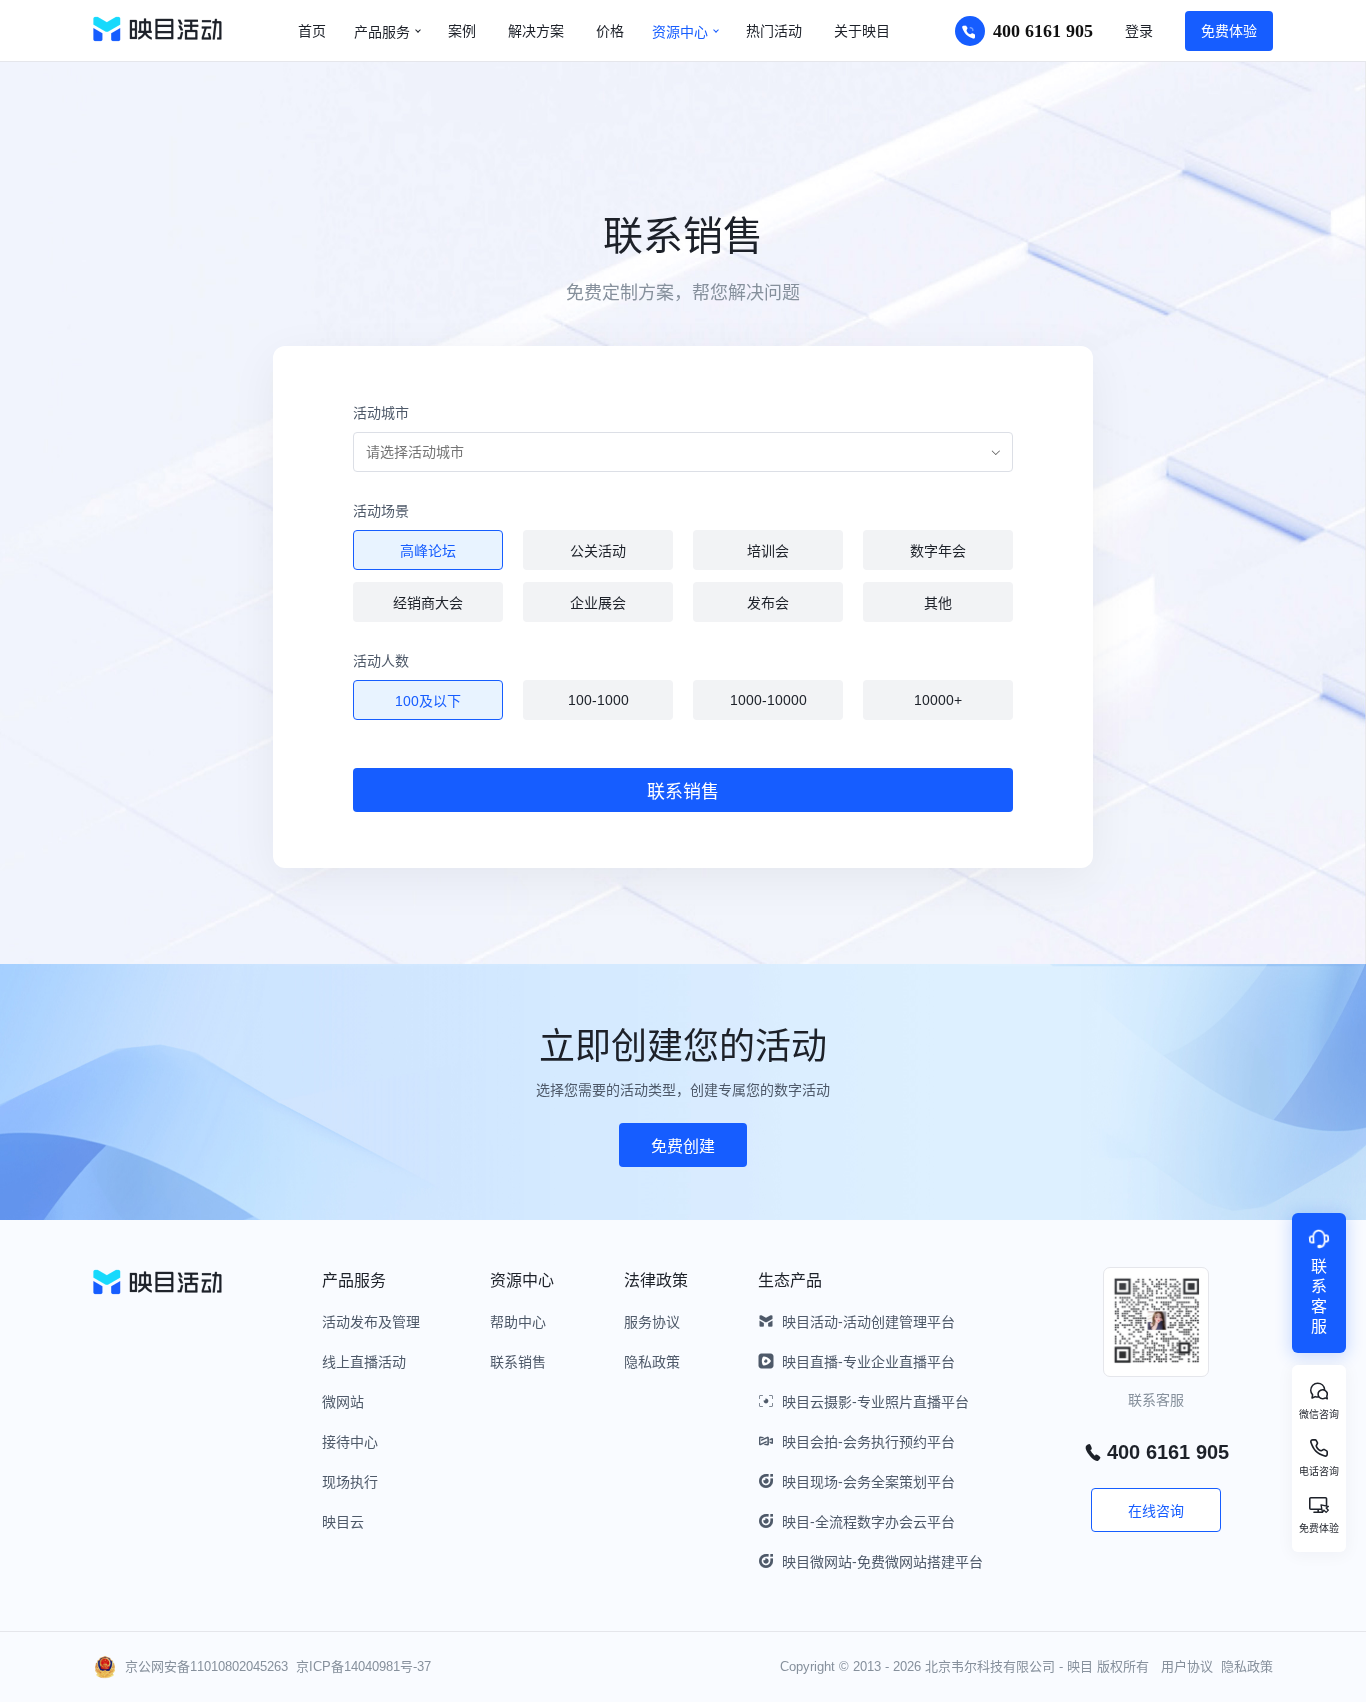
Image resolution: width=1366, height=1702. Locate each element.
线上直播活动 (364, 1362)
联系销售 (518, 1362)
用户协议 (1187, 1666)
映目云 (343, 1522)
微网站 (343, 1402)
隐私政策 (652, 1362)
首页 (312, 31)
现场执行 (350, 1482)
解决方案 (536, 31)
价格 (610, 31)
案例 (462, 31)
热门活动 (774, 31)
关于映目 (862, 31)
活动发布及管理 (371, 1322)
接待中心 (350, 1442)
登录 (1139, 31)
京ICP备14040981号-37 (363, 1666)
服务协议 (652, 1322)
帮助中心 (518, 1322)
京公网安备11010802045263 (206, 1666)
